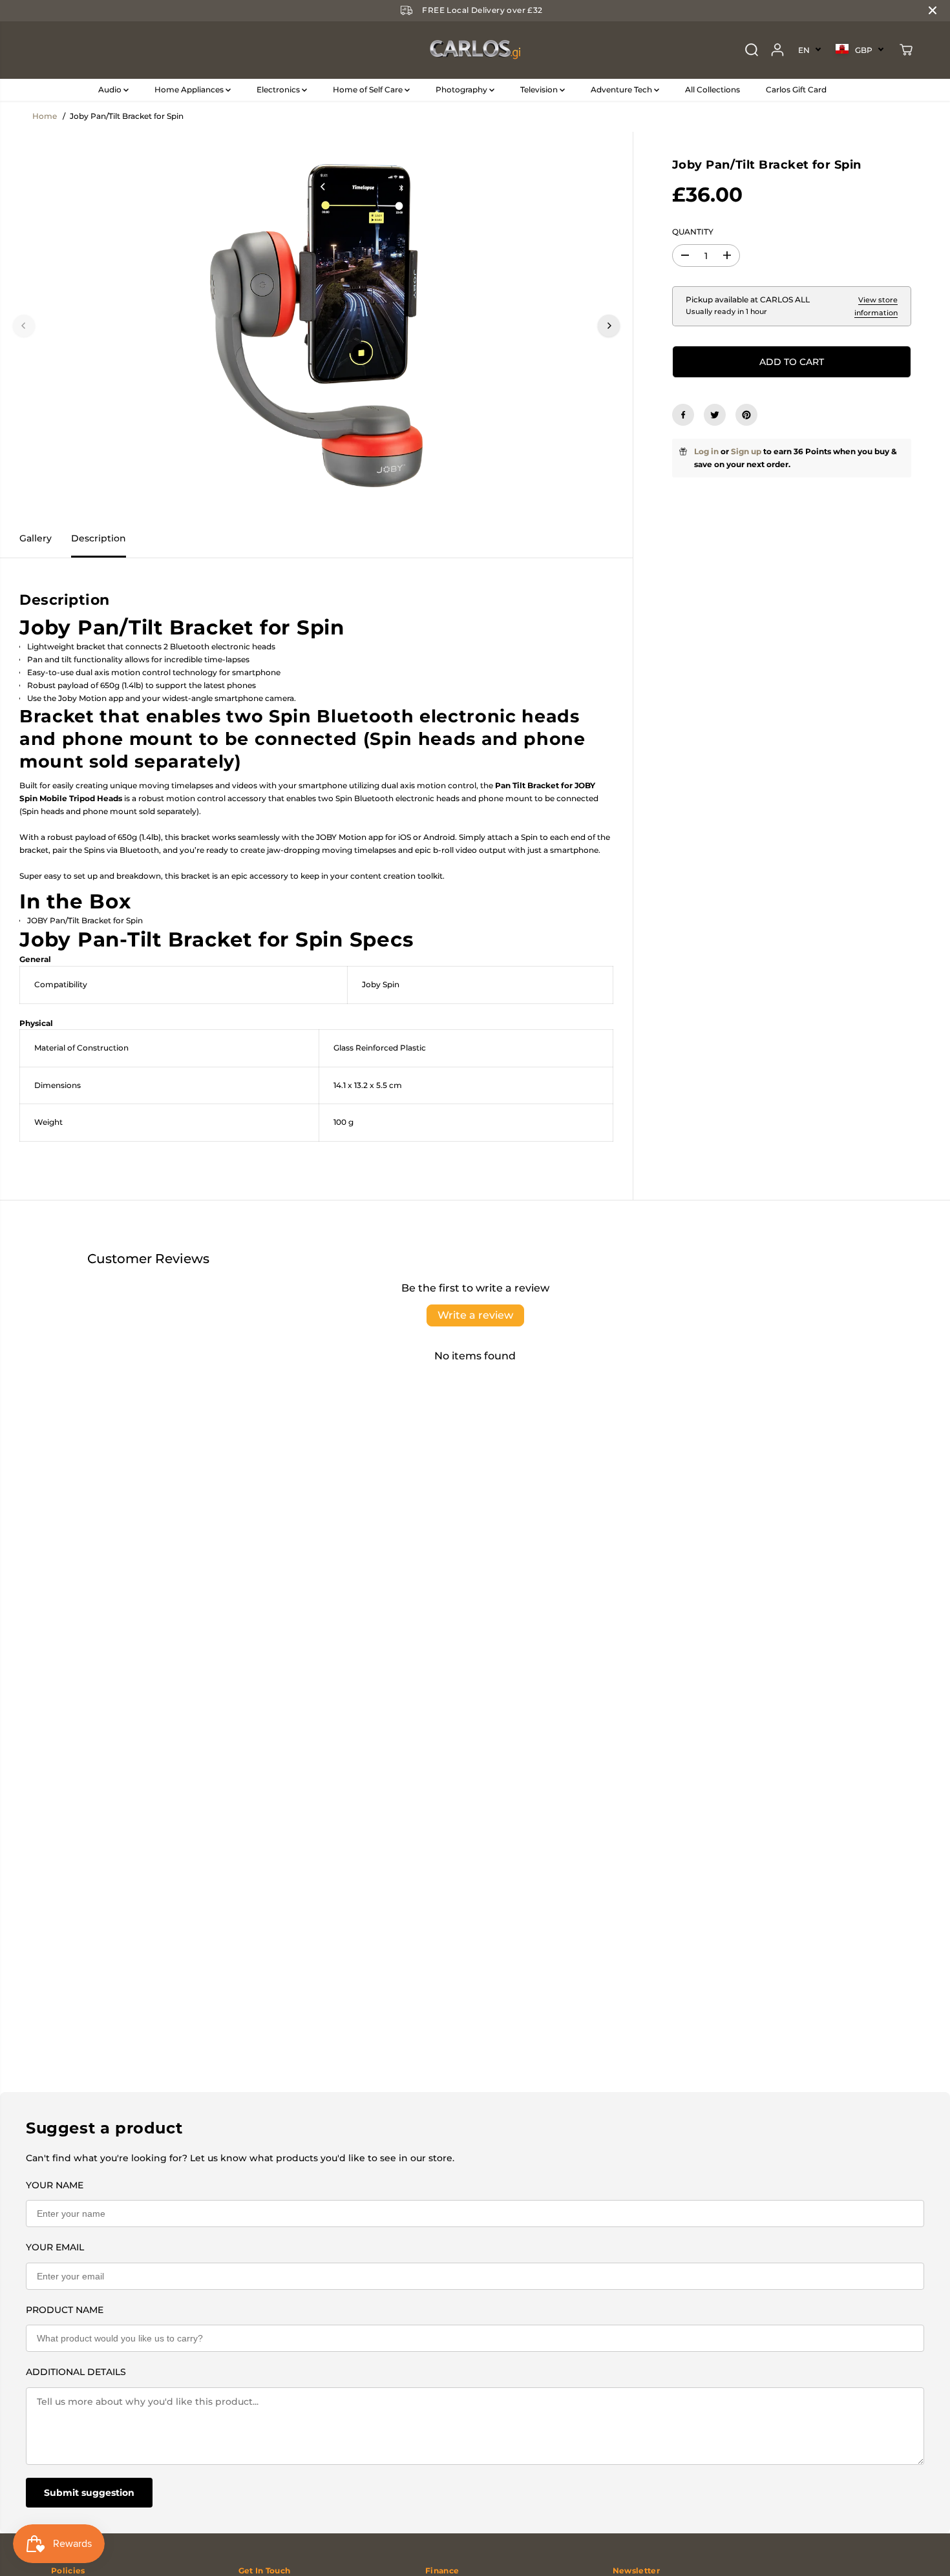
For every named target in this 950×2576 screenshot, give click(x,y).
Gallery (36, 538)
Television (540, 89)
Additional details (76, 2372)
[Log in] (777, 50)
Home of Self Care (369, 89)
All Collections (712, 89)
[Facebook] (683, 415)
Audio (111, 89)
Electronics (279, 89)
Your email (55, 2247)
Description (99, 538)
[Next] (609, 326)
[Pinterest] (746, 415)
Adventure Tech (622, 89)
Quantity (693, 232)
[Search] (752, 50)
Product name (65, 2310)
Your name (55, 2185)
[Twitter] (715, 415)
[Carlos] (475, 50)
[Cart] (906, 50)
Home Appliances (190, 89)
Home (45, 116)
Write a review (475, 1315)
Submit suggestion (89, 2493)
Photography (462, 89)
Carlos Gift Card (796, 89)
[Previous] (24, 326)
